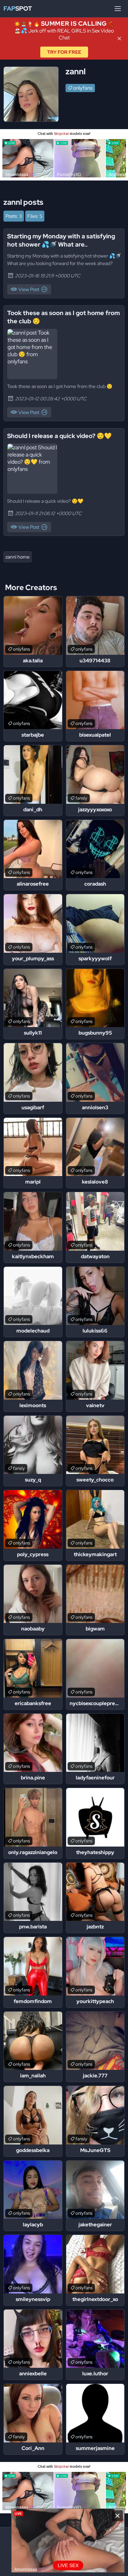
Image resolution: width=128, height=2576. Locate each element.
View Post (29, 289)
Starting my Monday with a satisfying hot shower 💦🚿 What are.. (61, 240)
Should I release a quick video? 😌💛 (59, 436)
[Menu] (118, 9)
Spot (18, 8)
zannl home (18, 557)
